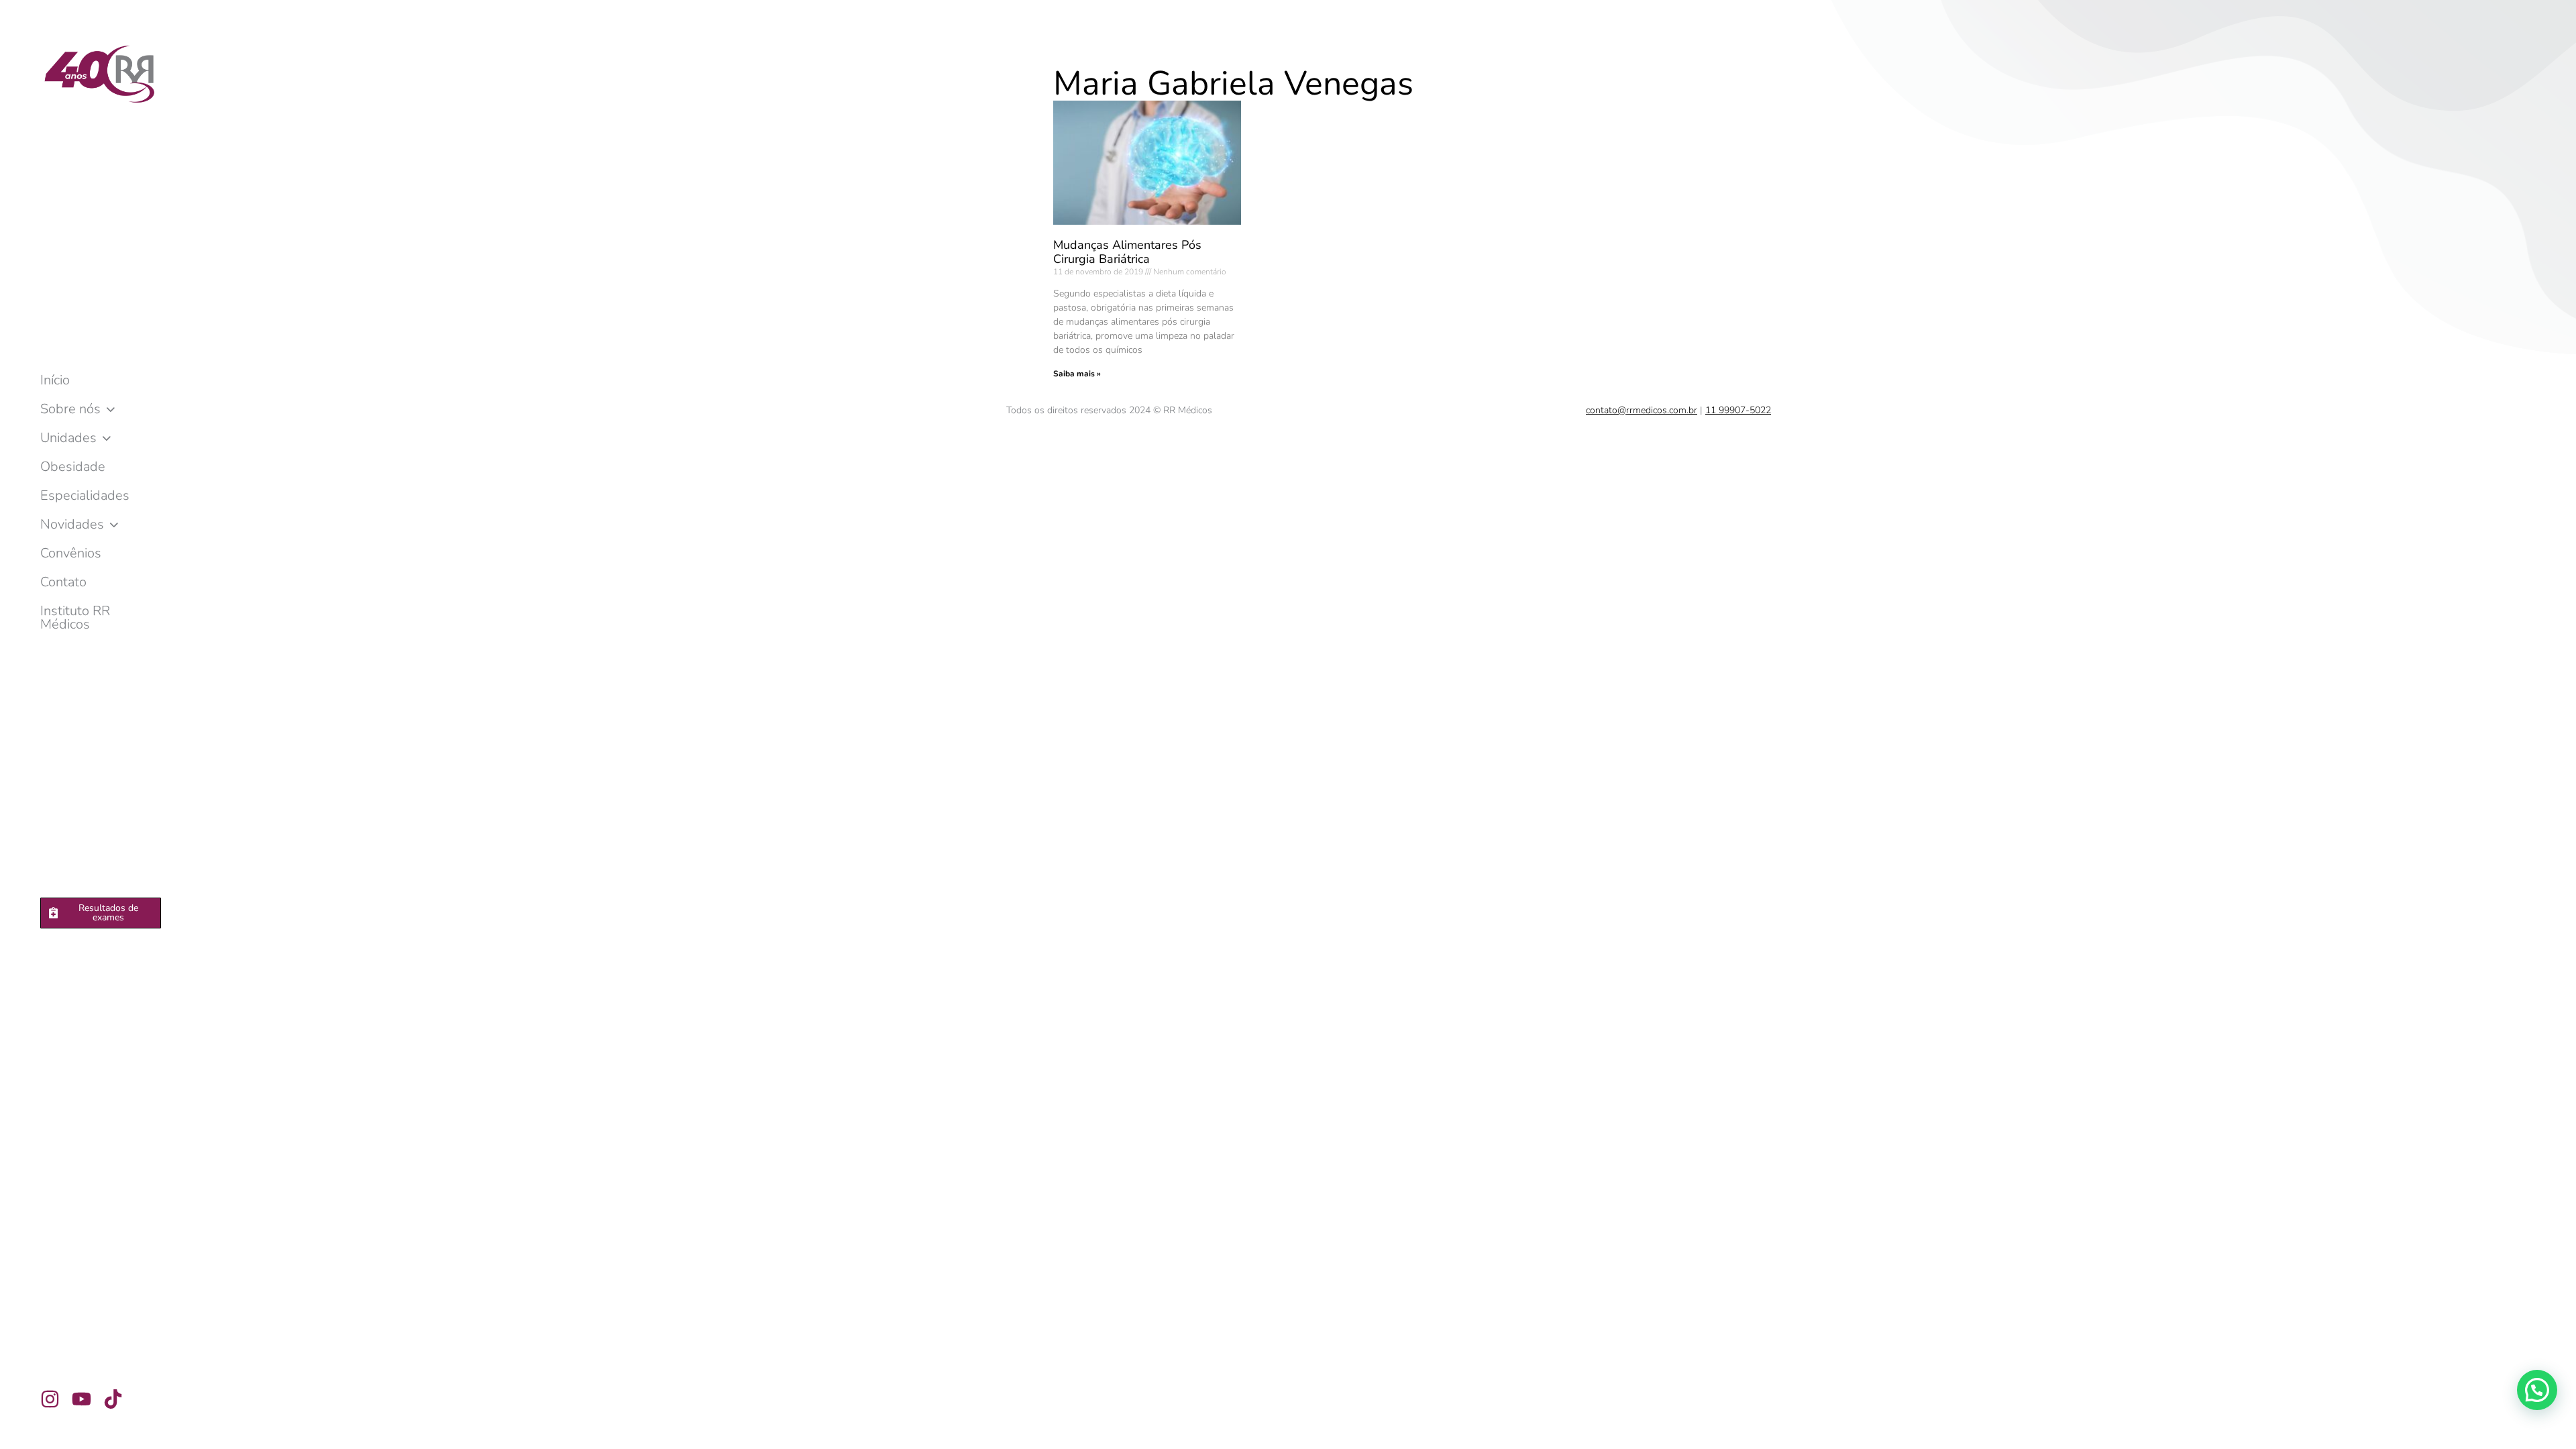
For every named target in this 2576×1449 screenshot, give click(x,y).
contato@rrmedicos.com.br (1642, 410)
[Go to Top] (2556, 1429)
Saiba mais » (1077, 374)
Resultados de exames (108, 913)
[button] (2537, 1390)
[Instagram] (50, 1399)
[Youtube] (82, 1399)
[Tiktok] (113, 1399)
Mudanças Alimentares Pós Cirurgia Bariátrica (1127, 252)
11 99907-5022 (1738, 410)
